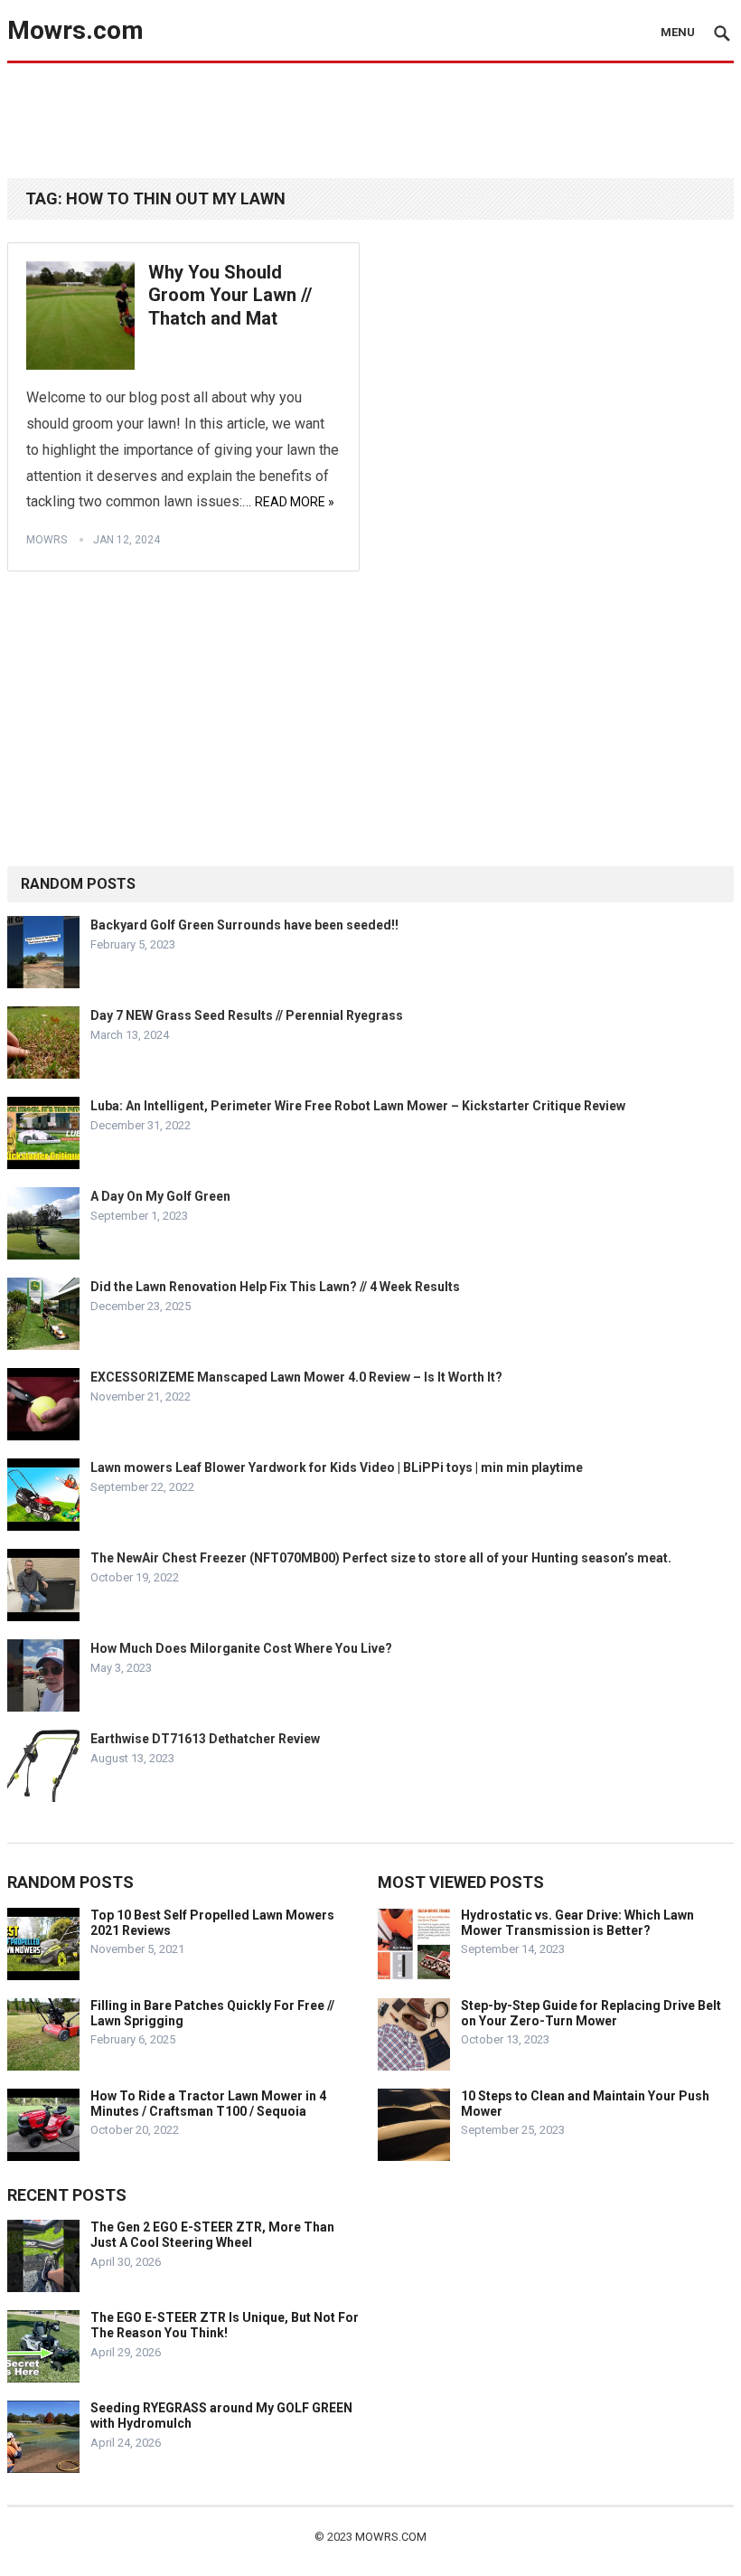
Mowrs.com (75, 30)
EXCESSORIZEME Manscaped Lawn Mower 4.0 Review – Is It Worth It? (296, 1377)
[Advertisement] (370, 119)
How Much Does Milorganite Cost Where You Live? (241, 1648)
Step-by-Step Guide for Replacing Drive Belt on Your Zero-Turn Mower (591, 2013)
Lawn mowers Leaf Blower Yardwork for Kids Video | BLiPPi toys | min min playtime (337, 1467)
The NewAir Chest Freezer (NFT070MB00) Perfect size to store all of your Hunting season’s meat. (381, 1558)
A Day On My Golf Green (160, 1196)
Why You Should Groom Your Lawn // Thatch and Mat (230, 295)
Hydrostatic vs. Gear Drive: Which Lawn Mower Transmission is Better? (577, 1923)
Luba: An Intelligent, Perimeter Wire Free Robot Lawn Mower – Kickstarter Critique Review (358, 1106)
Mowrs (47, 540)
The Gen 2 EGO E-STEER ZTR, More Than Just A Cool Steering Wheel (212, 2235)
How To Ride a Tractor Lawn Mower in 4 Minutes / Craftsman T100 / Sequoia (208, 2104)
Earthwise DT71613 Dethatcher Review (205, 1739)
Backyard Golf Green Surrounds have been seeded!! (244, 925)
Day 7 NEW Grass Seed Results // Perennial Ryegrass (247, 1015)
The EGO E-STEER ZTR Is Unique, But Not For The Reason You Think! (225, 2325)
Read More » (295, 502)
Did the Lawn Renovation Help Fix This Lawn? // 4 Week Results (275, 1287)
